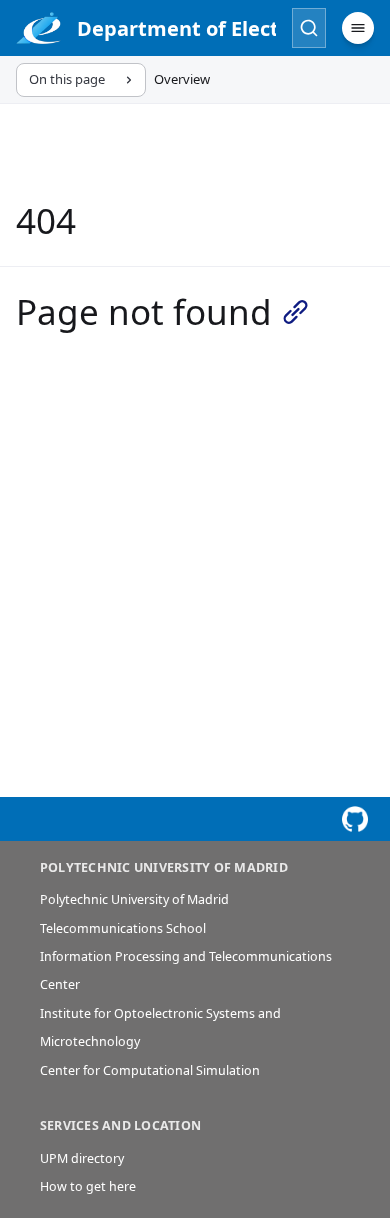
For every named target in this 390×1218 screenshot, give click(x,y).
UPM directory (82, 1158)
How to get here (88, 1186)
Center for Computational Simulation (150, 1070)
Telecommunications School (123, 928)
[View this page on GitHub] (355, 819)
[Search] (309, 28)
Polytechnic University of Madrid (134, 899)
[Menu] (358, 28)
